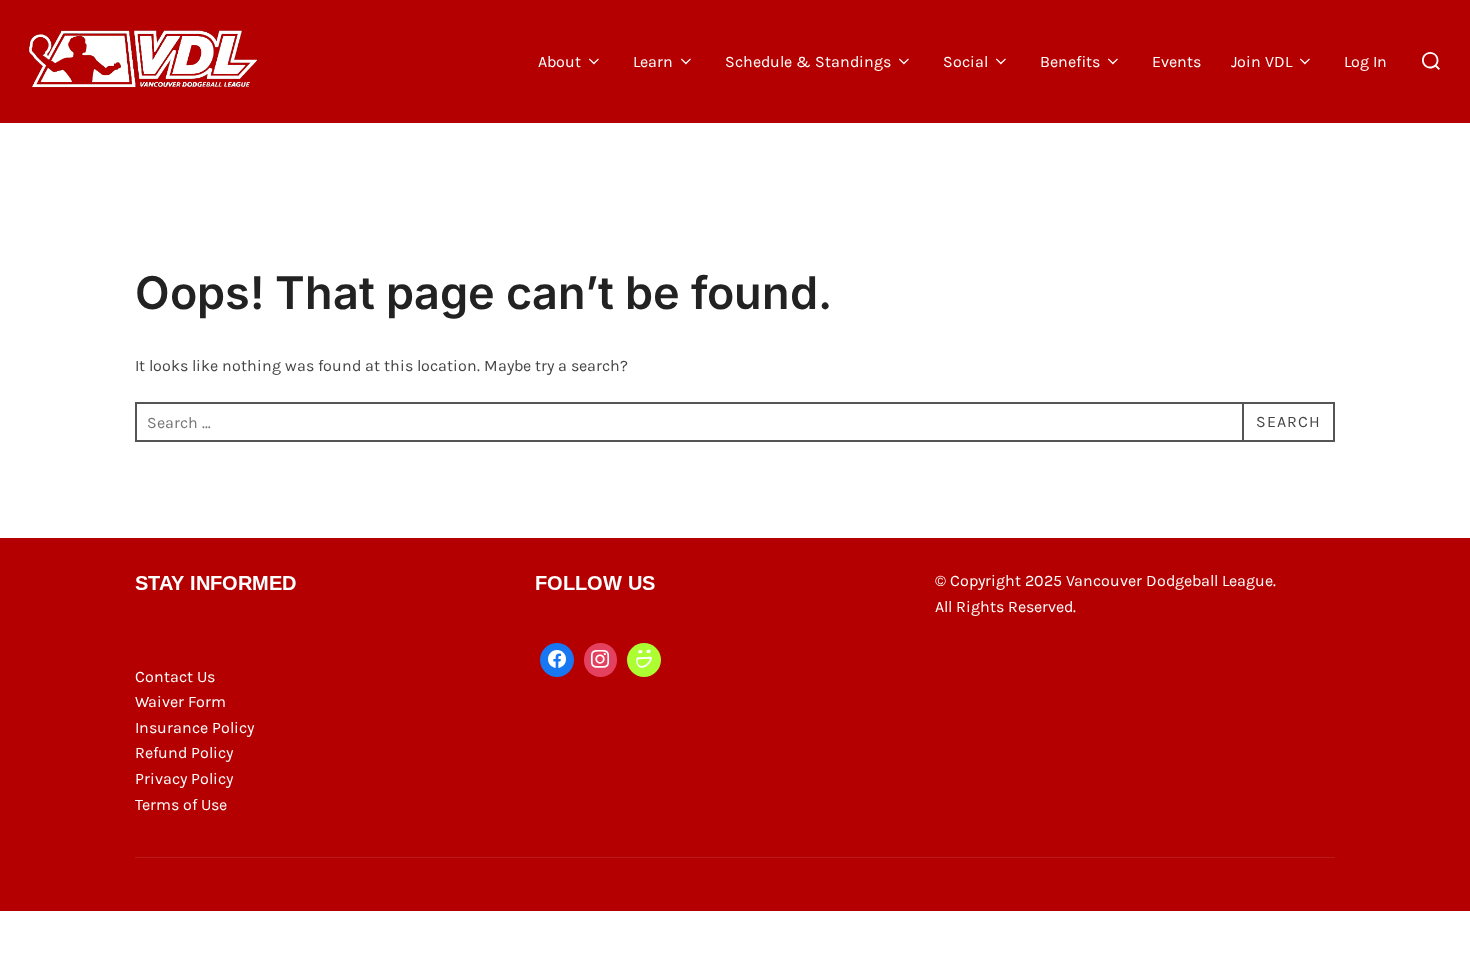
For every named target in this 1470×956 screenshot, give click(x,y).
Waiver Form (180, 701)
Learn (653, 61)
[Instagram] (601, 660)
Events (1176, 61)
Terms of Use (181, 804)
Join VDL (1261, 61)
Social (965, 61)
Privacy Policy (184, 778)
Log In (1365, 61)
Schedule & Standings (808, 61)
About (559, 61)
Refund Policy (184, 752)
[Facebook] (557, 660)
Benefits (1070, 61)
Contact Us (175, 676)
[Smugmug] (644, 660)
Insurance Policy (194, 727)
